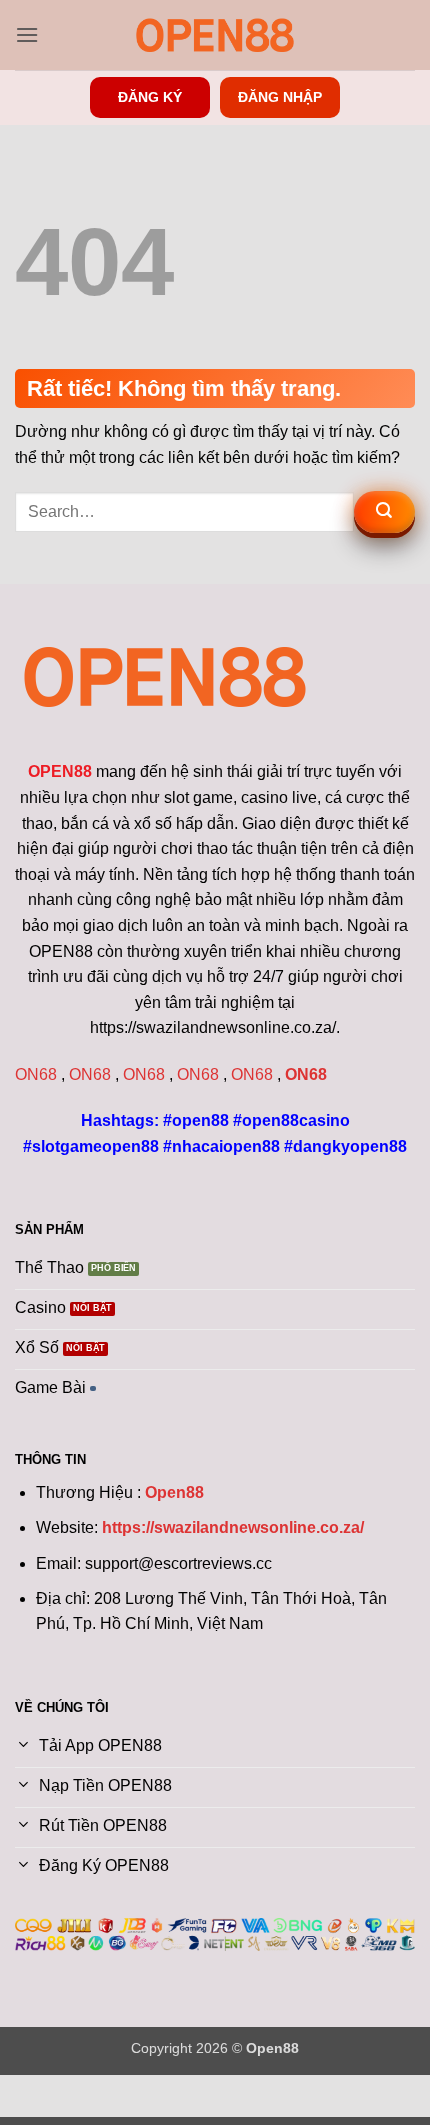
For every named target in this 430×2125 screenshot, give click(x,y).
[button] (27, 34)
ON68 (36, 1074)
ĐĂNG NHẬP (280, 97)
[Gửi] (384, 512)
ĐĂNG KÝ (150, 97)
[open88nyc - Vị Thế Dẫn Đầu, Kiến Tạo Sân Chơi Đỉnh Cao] (215, 35)
